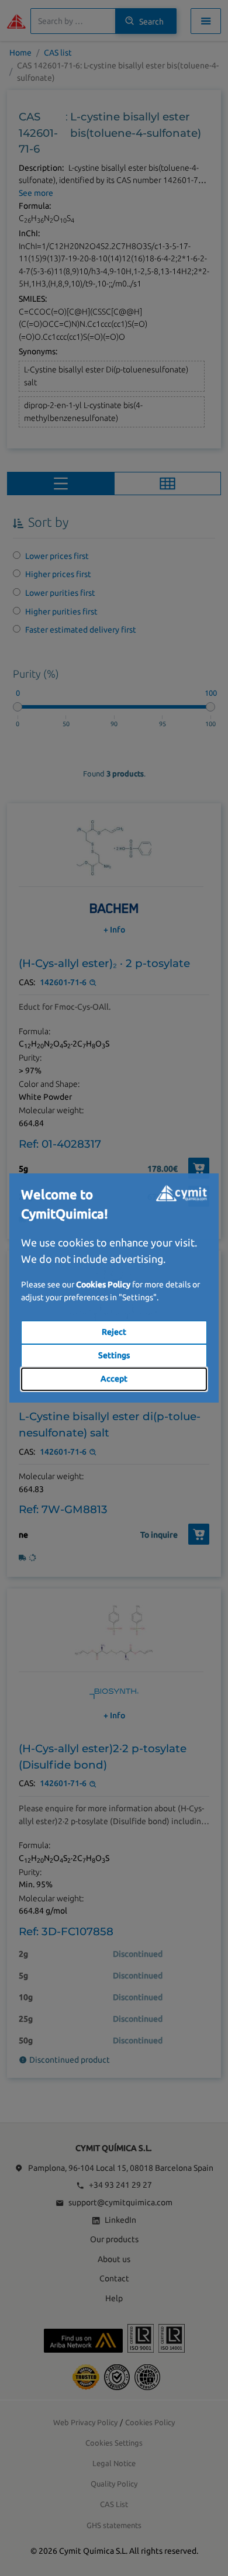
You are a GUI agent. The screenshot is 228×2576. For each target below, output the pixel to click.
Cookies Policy (103, 1284)
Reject (114, 1332)
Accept (114, 1379)
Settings (114, 1355)
